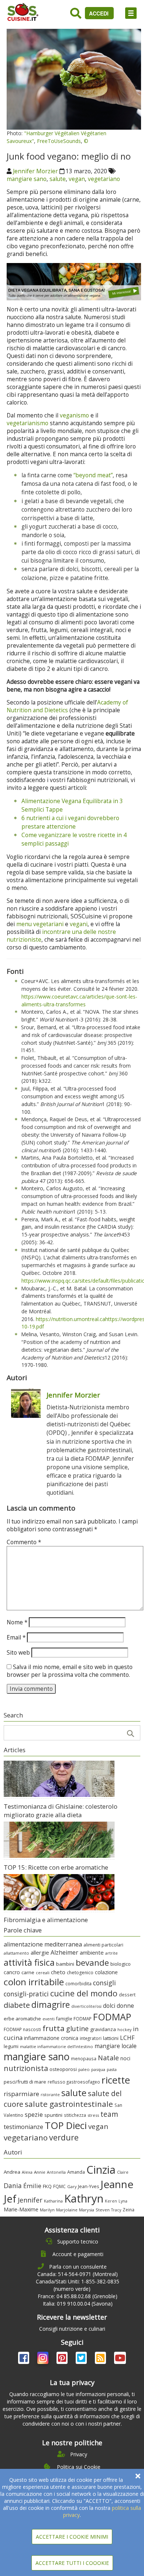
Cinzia (101, 2170)
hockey (124, 2030)
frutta (54, 2028)
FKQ (47, 2186)
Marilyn (47, 2210)
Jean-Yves (88, 2186)
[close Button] (138, 2476)
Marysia (87, 2210)
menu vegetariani (40, 924)
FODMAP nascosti (22, 2029)
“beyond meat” (93, 475)
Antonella (56, 2172)
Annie (40, 2172)
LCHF (127, 2038)
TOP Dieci (66, 2125)
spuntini (53, 2115)
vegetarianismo (28, 423)
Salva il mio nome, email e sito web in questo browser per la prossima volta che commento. (70, 1671)
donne (125, 2006)
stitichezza (75, 2115)
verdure (64, 2137)
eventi (49, 2019)
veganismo (74, 415)
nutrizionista (26, 2068)
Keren (111, 2201)
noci (125, 2058)
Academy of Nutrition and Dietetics (67, 706)
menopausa (84, 2058)
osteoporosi (63, 2069)
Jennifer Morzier (35, 171)
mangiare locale (116, 2046)
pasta (112, 2070)
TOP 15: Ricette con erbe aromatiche (56, 1867)
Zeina (128, 2210)
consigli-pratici (26, 1994)
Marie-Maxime (21, 2209)
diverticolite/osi (86, 2006)
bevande (92, 1963)
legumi (11, 2046)
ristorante (50, 2095)
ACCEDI (100, 13)
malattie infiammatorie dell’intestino (56, 2046)
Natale (108, 2058)
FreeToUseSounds (59, 141)
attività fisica (29, 1962)
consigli (104, 1983)
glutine (77, 2029)
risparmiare (21, 2094)
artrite (112, 1953)
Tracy (116, 2210)
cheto (58, 1972)
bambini (65, 1964)
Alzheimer (64, 1952)
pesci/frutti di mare (25, 2082)
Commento (24, 1542)
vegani (79, 924)
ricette (116, 2080)
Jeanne (117, 2184)
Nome (17, 1622)
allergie (40, 1952)
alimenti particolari (103, 1945)
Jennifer (30, 2200)
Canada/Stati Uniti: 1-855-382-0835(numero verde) (78, 2285)
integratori (91, 2038)
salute (58, 179)
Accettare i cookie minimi (72, 2537)
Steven (103, 2210)
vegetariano (104, 179)
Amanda (76, 2172)
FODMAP (112, 2017)
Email (16, 1637)
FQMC (59, 2186)
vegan (77, 179)
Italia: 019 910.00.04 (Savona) (78, 2304)
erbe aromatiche (22, 2019)
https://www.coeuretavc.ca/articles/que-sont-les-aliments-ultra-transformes (79, 1000)
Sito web (18, 1653)
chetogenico (80, 1973)
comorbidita (78, 1984)
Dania (13, 2186)
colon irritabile (34, 1982)
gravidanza (103, 2029)
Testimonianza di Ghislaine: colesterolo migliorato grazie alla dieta (61, 1811)
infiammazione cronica (51, 2038)
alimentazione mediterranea (43, 1944)
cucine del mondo (84, 1993)
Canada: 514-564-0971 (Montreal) (78, 2274)
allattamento (16, 1953)
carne (28, 1972)
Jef (10, 2199)
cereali (43, 1973)
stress (93, 2115)
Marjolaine (67, 2210)
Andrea (12, 2172)
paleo (84, 2069)
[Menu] (131, 13)
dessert (127, 1995)
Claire (123, 2172)
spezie (34, 2114)
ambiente (92, 1952)
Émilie (32, 2186)
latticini (111, 2038)
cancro (12, 1972)
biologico (121, 1964)
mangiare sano (27, 179)
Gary (72, 2186)
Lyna (123, 2201)
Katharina (53, 2201)
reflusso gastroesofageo (74, 2082)
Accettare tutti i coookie (72, 2563)
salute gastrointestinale (69, 2104)
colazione (106, 1972)
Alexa (27, 2172)
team (109, 2114)
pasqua (98, 2069)
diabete (17, 2005)
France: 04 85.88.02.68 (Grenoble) (78, 2296)
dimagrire (51, 2004)
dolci (109, 2006)
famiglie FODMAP (74, 2019)
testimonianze (23, 2127)
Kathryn (84, 2198)
